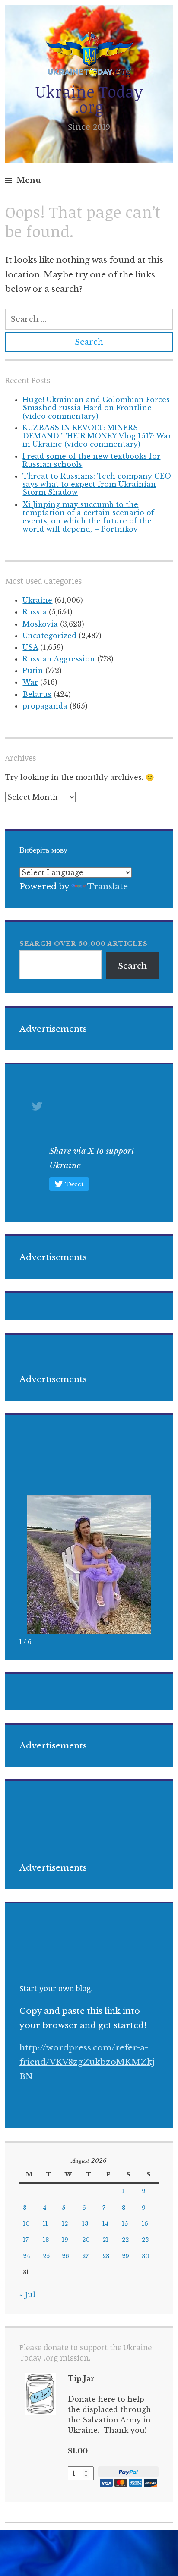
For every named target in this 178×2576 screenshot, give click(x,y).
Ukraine (37, 600)
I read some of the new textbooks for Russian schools (91, 460)
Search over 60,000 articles (84, 944)
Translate (108, 886)
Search (132, 966)
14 (106, 2224)
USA (30, 647)
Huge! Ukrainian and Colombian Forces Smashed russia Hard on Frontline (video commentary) (96, 408)
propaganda (45, 706)
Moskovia (40, 624)
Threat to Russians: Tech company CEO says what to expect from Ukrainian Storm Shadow (97, 484)
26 (65, 2256)
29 (126, 2256)
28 (106, 2256)
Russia (35, 612)
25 (46, 2256)
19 (65, 2240)
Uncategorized (49, 636)
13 (85, 2224)
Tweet (74, 1184)
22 (125, 2240)
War (30, 682)
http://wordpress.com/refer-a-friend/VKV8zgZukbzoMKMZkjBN (87, 2062)
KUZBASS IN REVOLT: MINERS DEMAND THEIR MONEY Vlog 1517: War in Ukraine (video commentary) (97, 436)
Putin (33, 671)
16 (145, 2224)
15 (125, 2224)
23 (145, 2240)
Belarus (37, 694)
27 (85, 2256)
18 (46, 2240)
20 (86, 2240)
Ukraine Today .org (89, 99)
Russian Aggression (59, 659)
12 (65, 2224)
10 (26, 2224)
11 (45, 2224)
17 (26, 2240)
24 (27, 2256)
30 (146, 2256)
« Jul (27, 2295)
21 (105, 2240)
